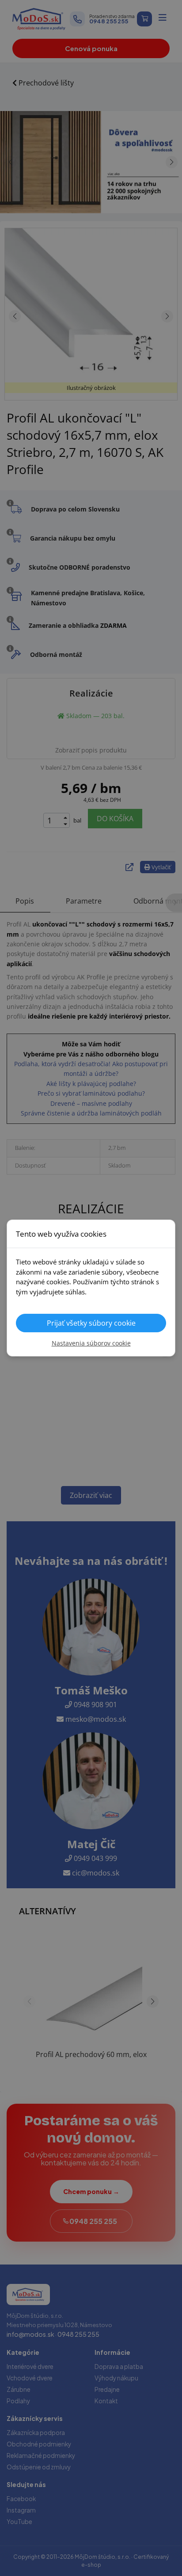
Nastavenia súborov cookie (91, 1343)
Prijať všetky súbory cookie (91, 1323)
